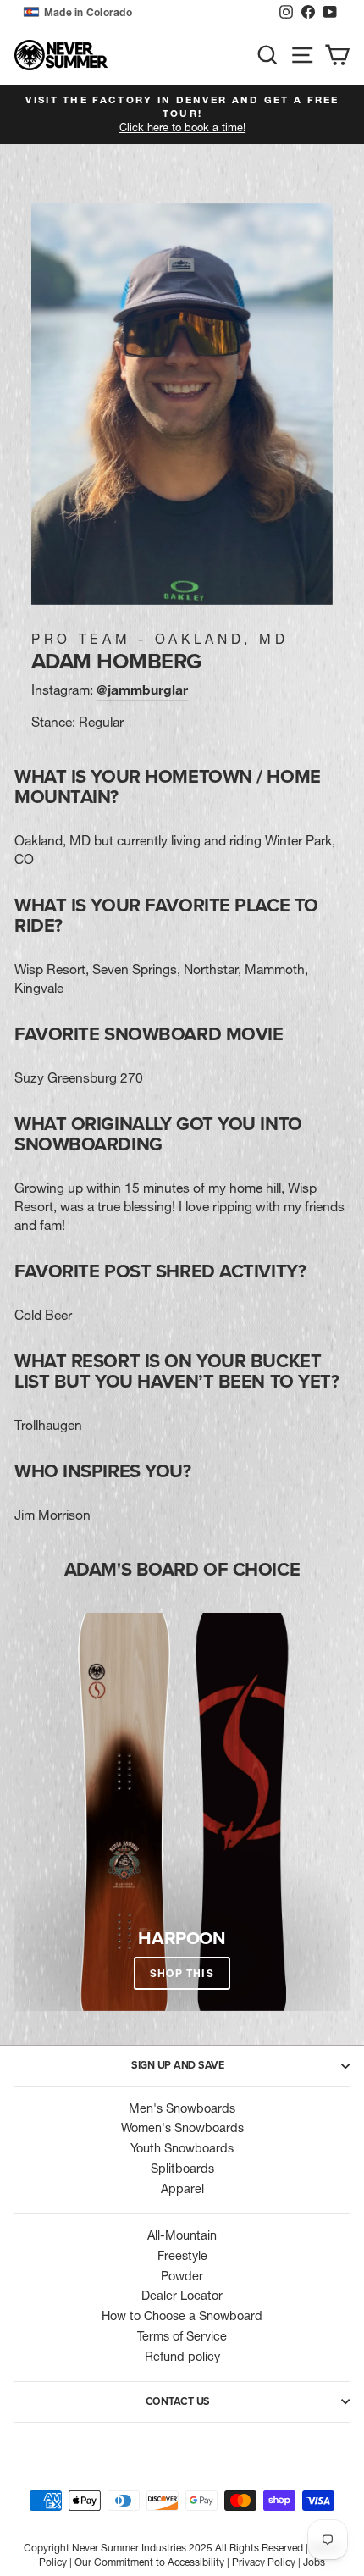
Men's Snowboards (182, 2108)
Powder (182, 2276)
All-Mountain (182, 2235)
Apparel (182, 2189)
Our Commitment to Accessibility (149, 2562)
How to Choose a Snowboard (182, 2316)
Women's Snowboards (182, 2128)
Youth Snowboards (182, 2148)
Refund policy (182, 2357)
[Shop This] (182, 1812)
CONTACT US (178, 2401)
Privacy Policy (264, 2562)
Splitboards (182, 2169)
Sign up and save (178, 2065)
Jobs (314, 2562)
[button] (147, 13)
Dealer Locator (182, 2296)
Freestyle (182, 2256)
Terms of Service (182, 2336)
